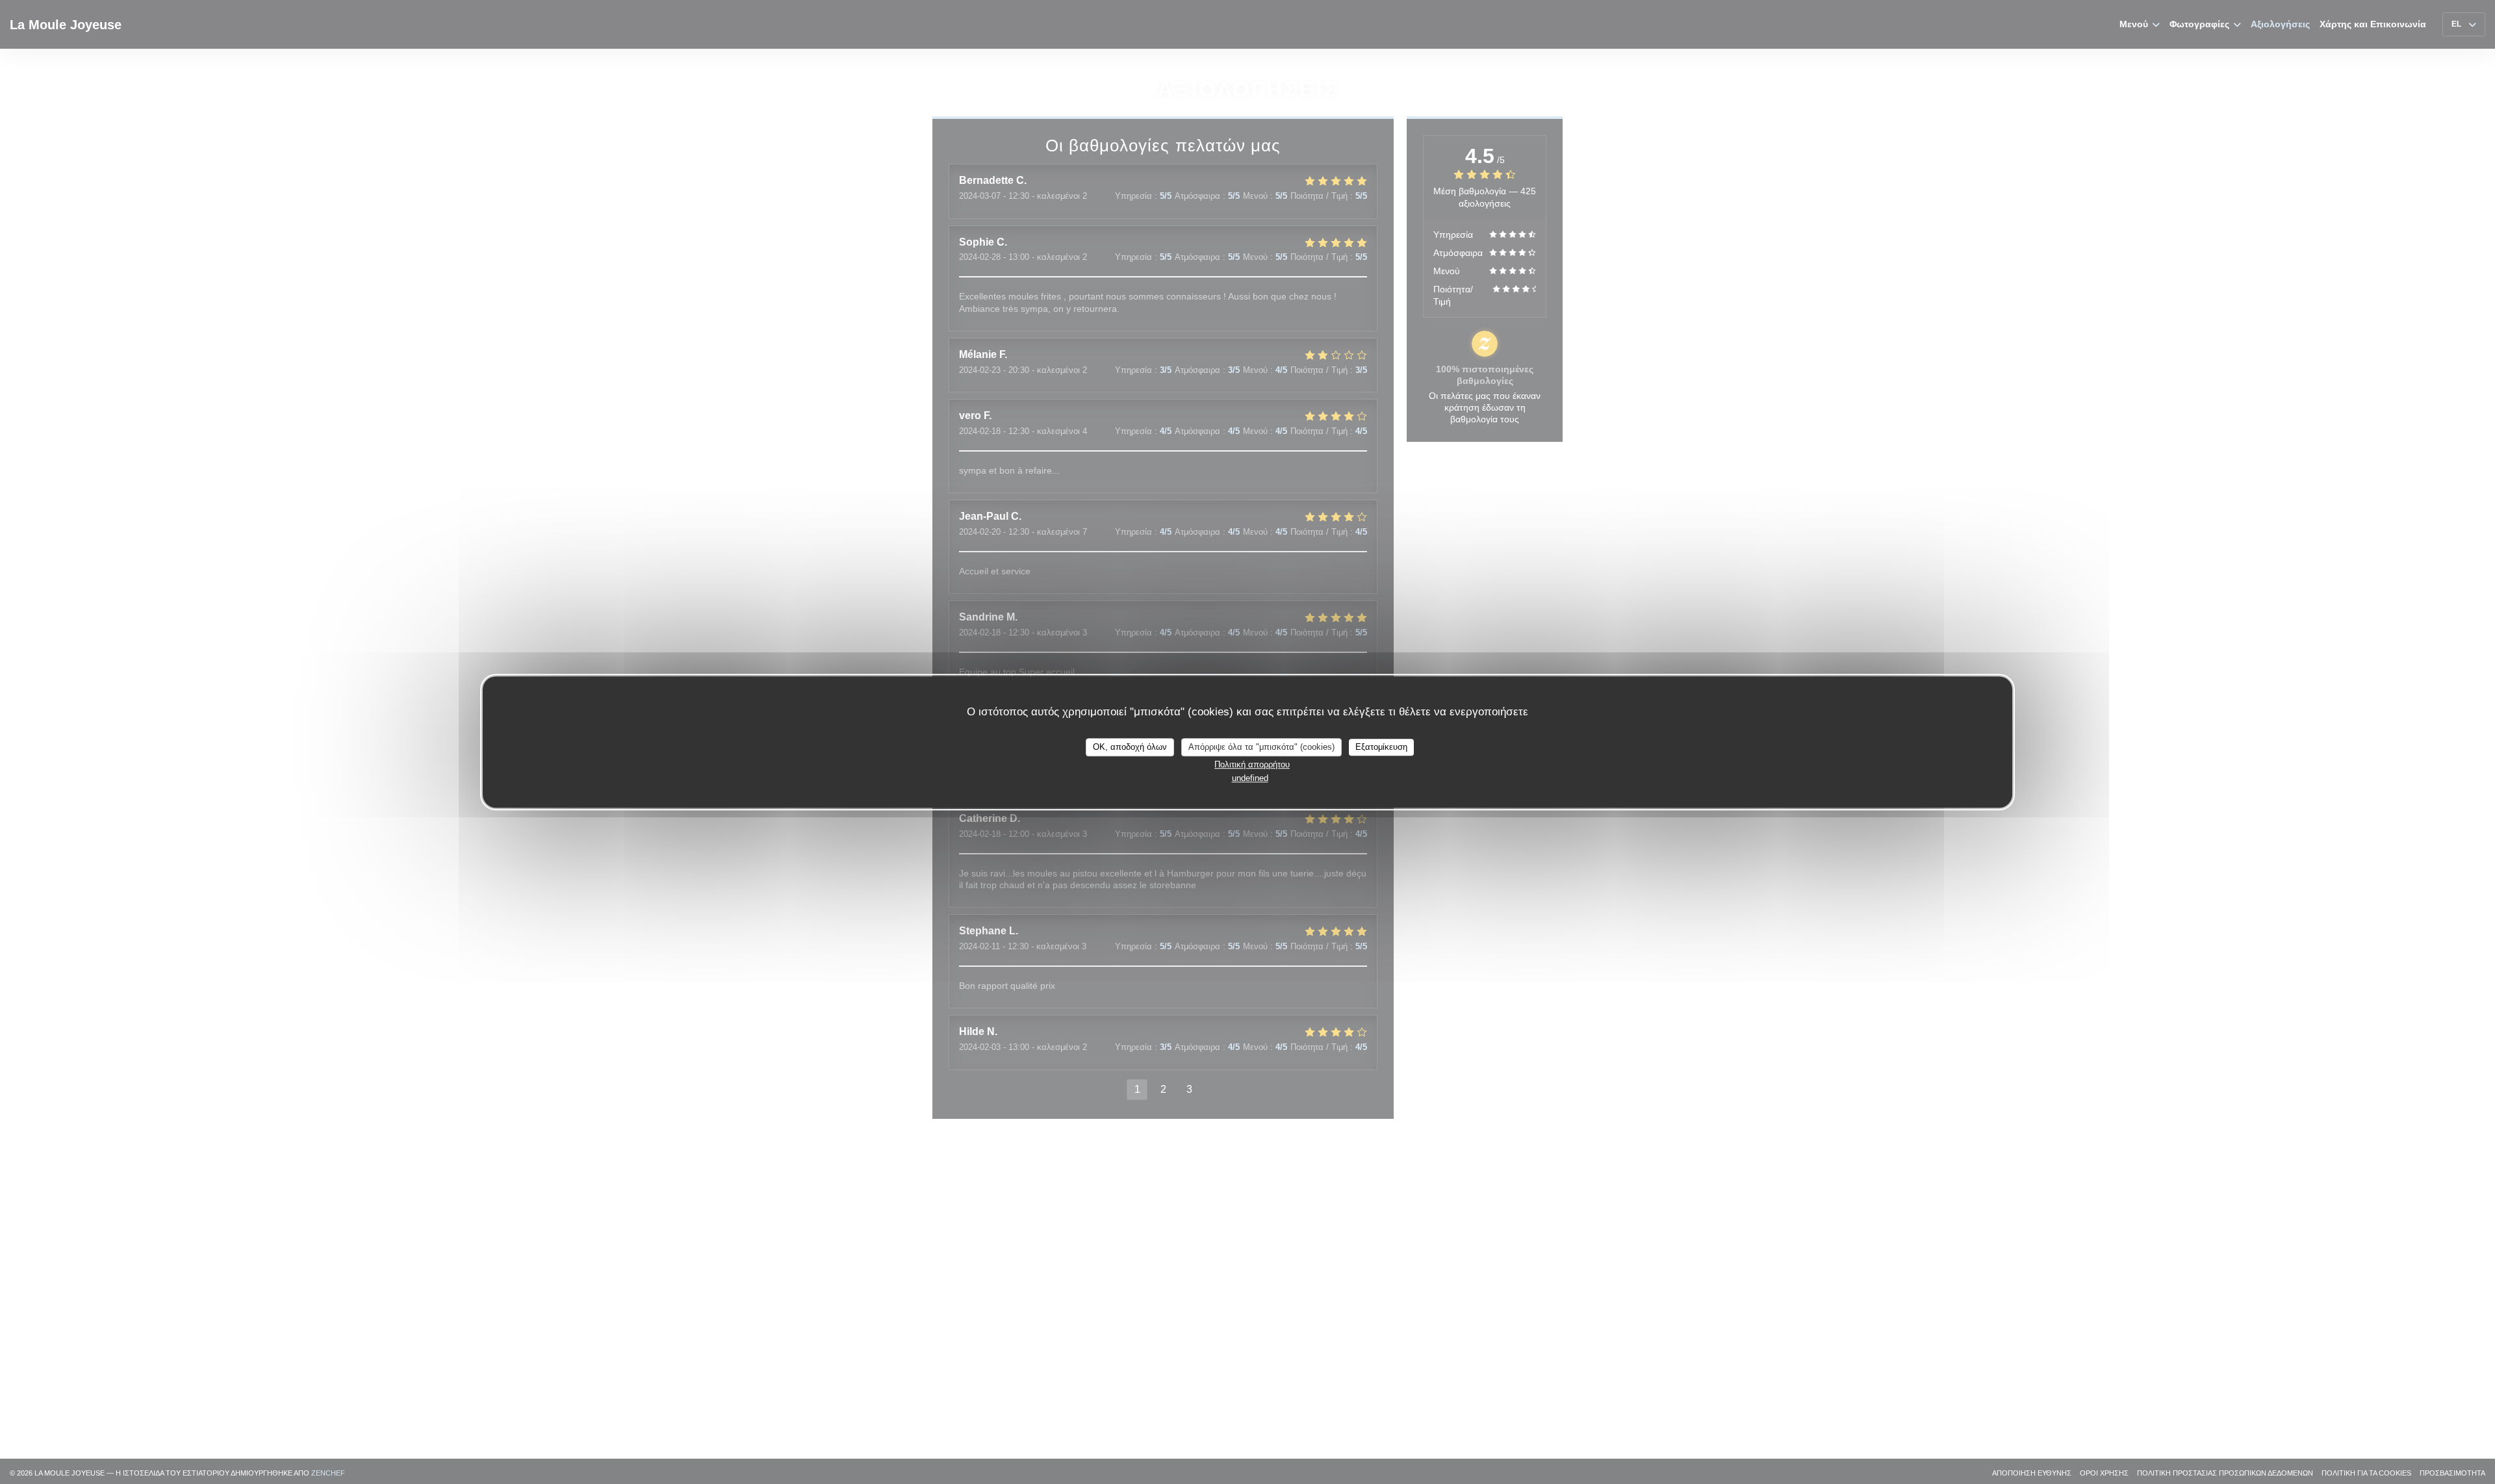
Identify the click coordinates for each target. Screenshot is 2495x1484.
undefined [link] (1250, 778)
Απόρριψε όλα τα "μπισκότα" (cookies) (1261, 747)
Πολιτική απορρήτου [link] (1252, 764)
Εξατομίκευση (1381, 747)
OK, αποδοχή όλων (1130, 747)
